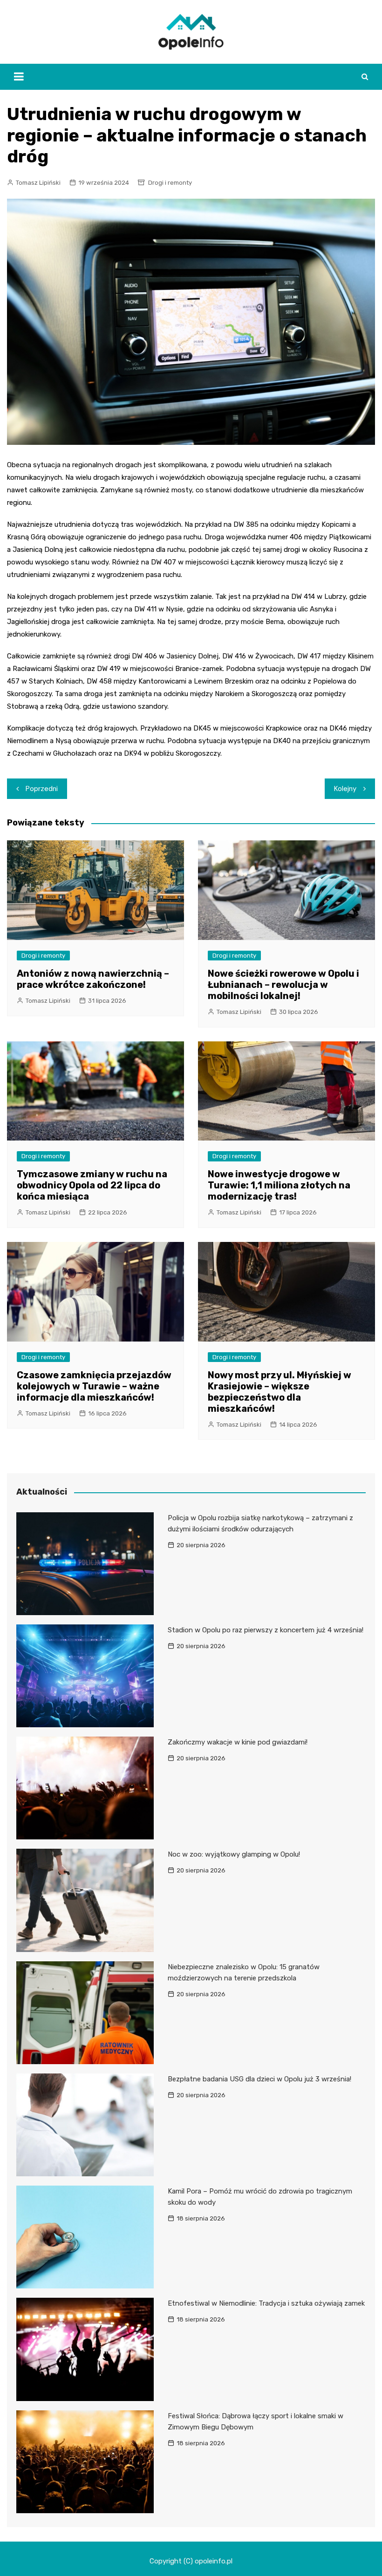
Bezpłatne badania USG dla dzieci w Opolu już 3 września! (259, 2079)
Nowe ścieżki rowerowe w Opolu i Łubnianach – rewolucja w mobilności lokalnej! (283, 985)
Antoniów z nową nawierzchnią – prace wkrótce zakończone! (93, 979)
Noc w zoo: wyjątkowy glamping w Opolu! (234, 1854)
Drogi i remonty (170, 183)
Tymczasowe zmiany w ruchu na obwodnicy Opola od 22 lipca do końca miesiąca (92, 1185)
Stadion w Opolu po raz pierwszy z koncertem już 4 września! (266, 1630)
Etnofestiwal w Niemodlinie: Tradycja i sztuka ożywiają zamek (266, 2303)
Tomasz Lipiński (38, 183)
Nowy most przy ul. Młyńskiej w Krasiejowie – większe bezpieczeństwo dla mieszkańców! (280, 1392)
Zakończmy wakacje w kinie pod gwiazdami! (238, 1742)
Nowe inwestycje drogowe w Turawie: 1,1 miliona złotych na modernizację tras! (279, 1185)
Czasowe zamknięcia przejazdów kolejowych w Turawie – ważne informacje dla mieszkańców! (94, 1386)
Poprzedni (42, 789)
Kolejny (345, 789)
